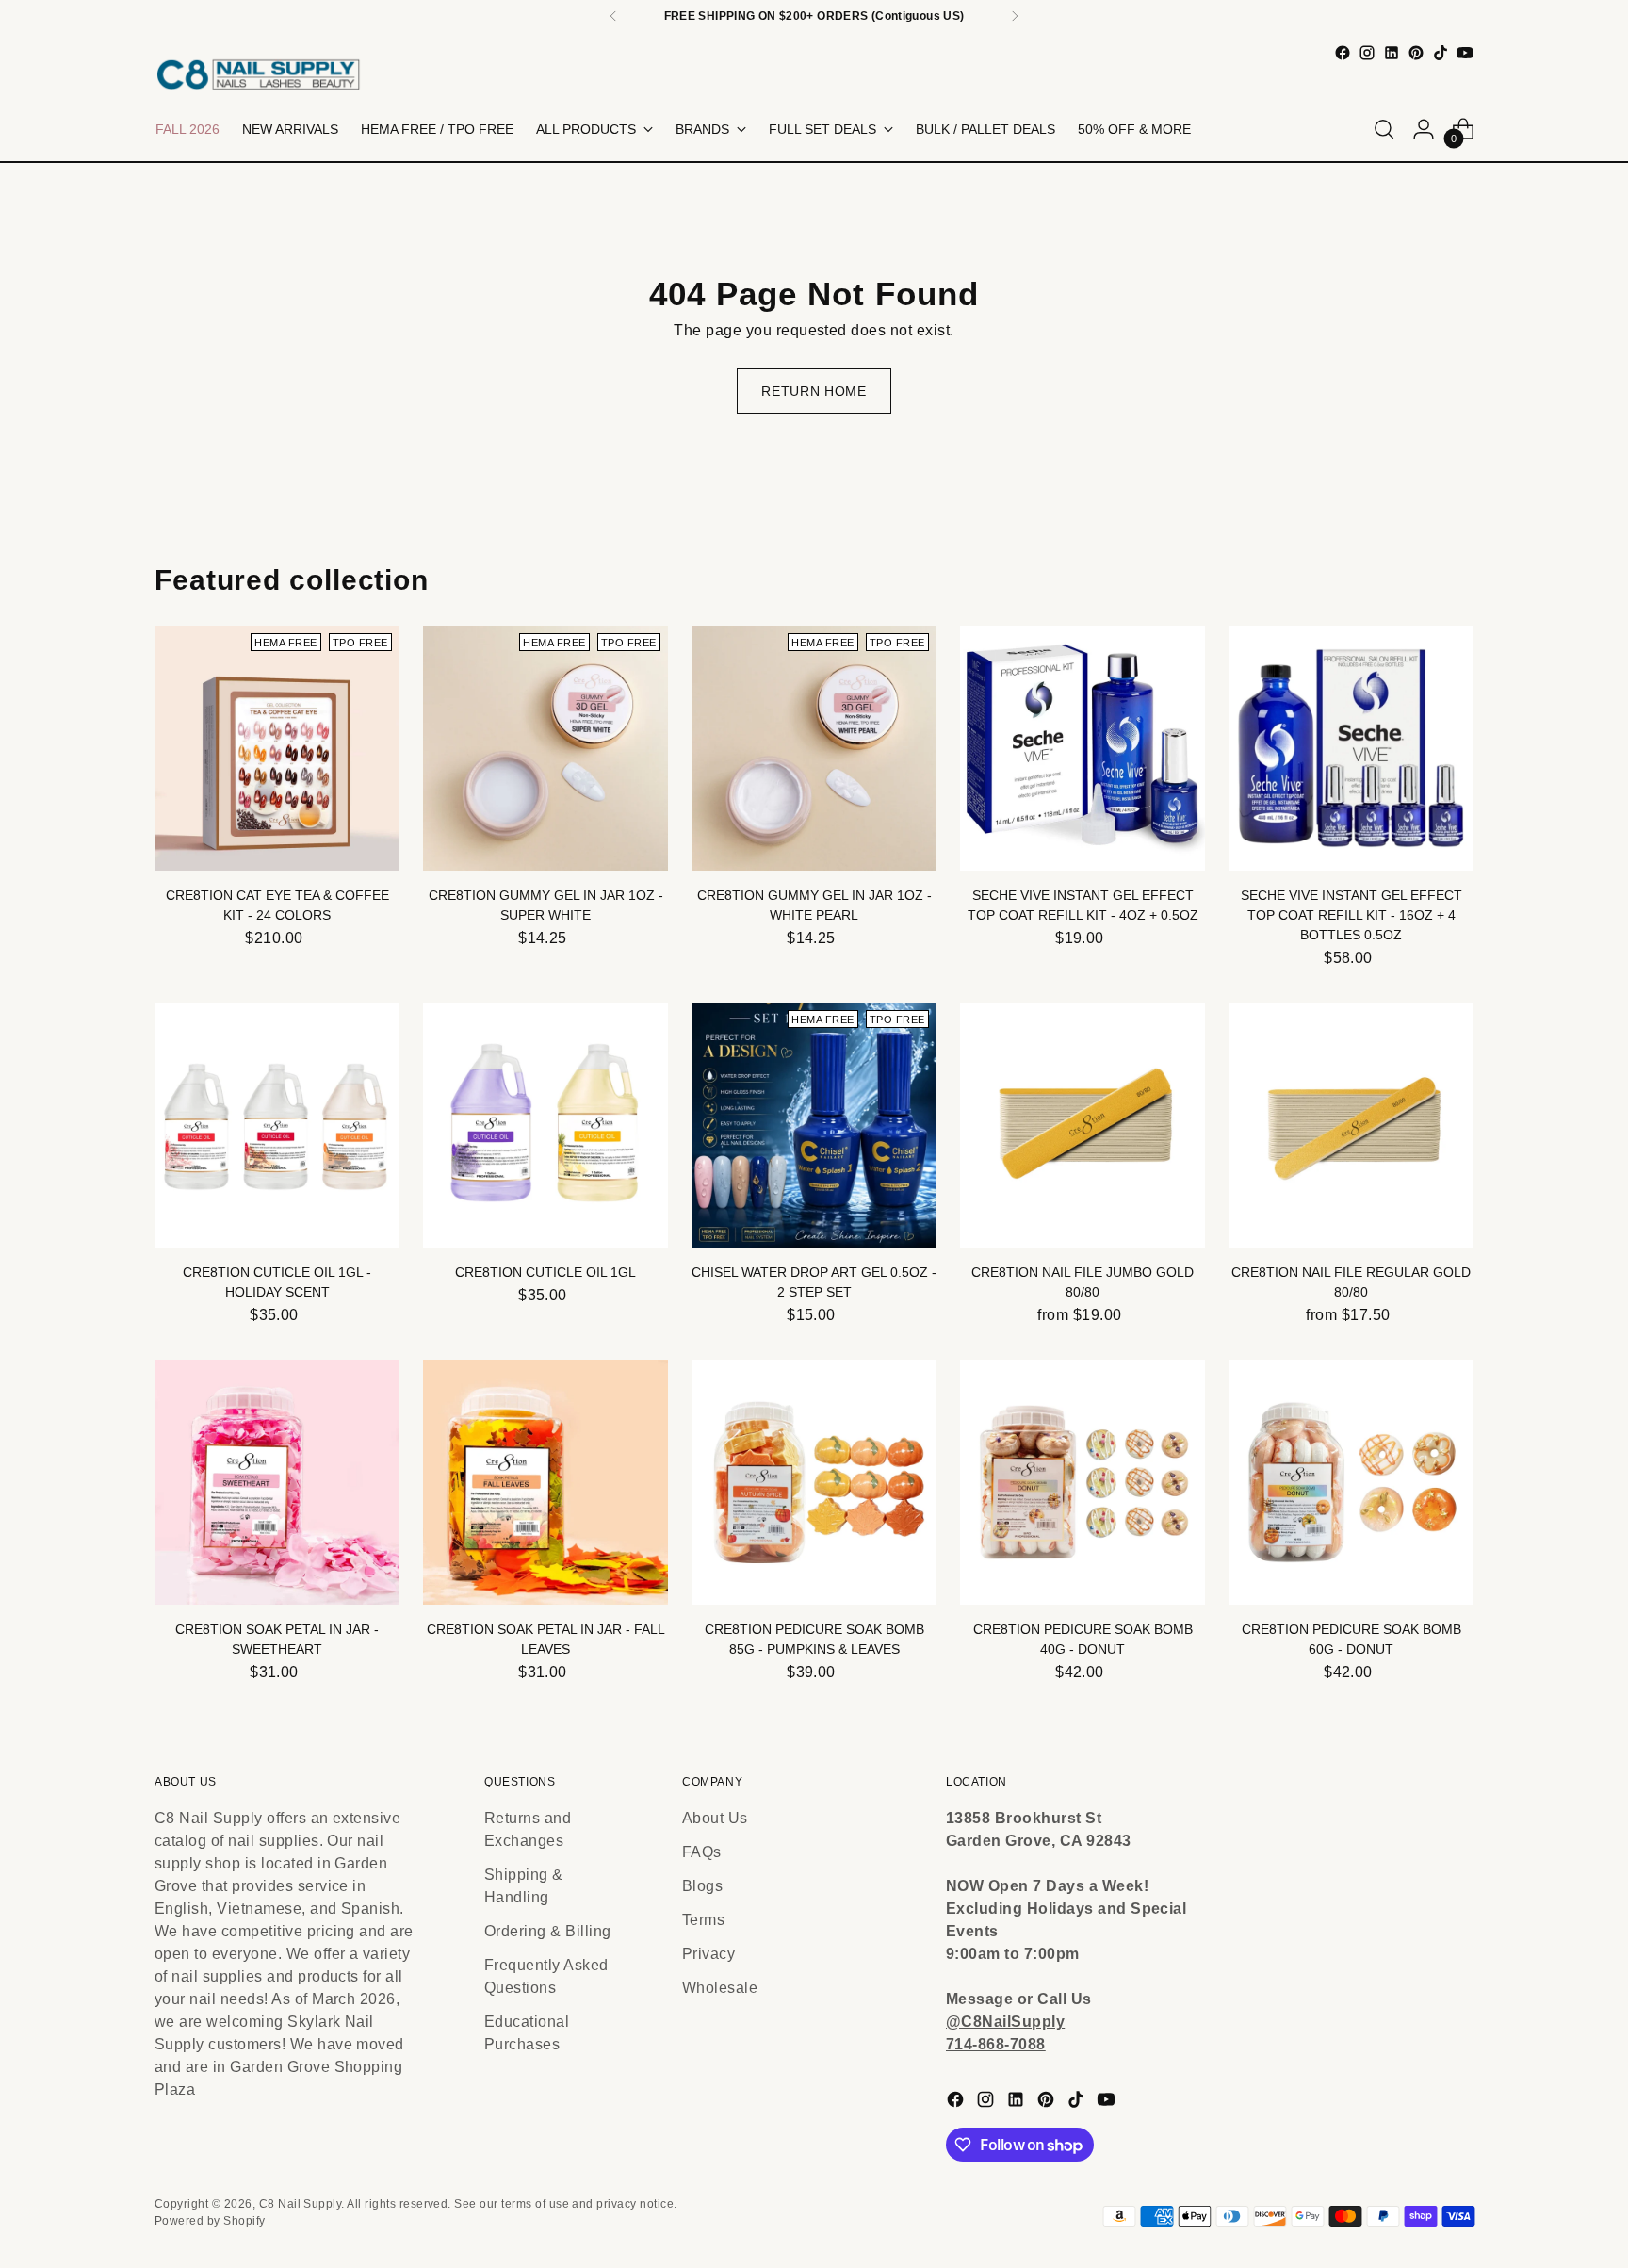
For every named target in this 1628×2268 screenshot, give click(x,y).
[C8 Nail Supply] (258, 74)
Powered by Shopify (210, 2221)
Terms (703, 1920)
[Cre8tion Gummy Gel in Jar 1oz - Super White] (545, 748)
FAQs (702, 1852)
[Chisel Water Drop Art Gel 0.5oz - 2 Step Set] (814, 1125)
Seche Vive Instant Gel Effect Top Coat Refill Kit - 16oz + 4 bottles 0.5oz (1351, 915)
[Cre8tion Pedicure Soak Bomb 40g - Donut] (1083, 1482)
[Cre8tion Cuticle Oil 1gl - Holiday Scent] (277, 1125)
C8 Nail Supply (301, 2204)
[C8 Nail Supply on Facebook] (1343, 53)
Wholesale (720, 1988)
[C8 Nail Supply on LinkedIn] (1392, 53)
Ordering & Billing (548, 1931)
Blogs (702, 1886)
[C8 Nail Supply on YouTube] (1465, 53)
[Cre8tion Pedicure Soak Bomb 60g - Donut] (1351, 1482)
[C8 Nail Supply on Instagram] (1367, 53)
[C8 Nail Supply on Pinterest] (1416, 53)
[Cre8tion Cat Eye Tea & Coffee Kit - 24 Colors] (277, 748)
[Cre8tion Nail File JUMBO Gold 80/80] (1083, 1125)
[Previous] (613, 16)
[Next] (1015, 16)
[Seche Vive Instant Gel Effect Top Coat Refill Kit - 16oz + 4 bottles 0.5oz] (1351, 748)
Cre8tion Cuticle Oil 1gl (545, 1272)
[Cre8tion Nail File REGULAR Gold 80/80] (1351, 1125)
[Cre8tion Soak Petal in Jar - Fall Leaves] (545, 1482)
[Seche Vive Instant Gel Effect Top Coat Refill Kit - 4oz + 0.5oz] (1083, 748)
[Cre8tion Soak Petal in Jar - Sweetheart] (277, 1482)
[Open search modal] (1384, 129)
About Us (715, 1818)
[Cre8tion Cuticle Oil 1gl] (545, 1125)
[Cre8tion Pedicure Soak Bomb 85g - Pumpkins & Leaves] (814, 1482)
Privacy (708, 1954)
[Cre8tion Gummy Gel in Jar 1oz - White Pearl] (814, 748)
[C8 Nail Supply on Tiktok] (1441, 53)
